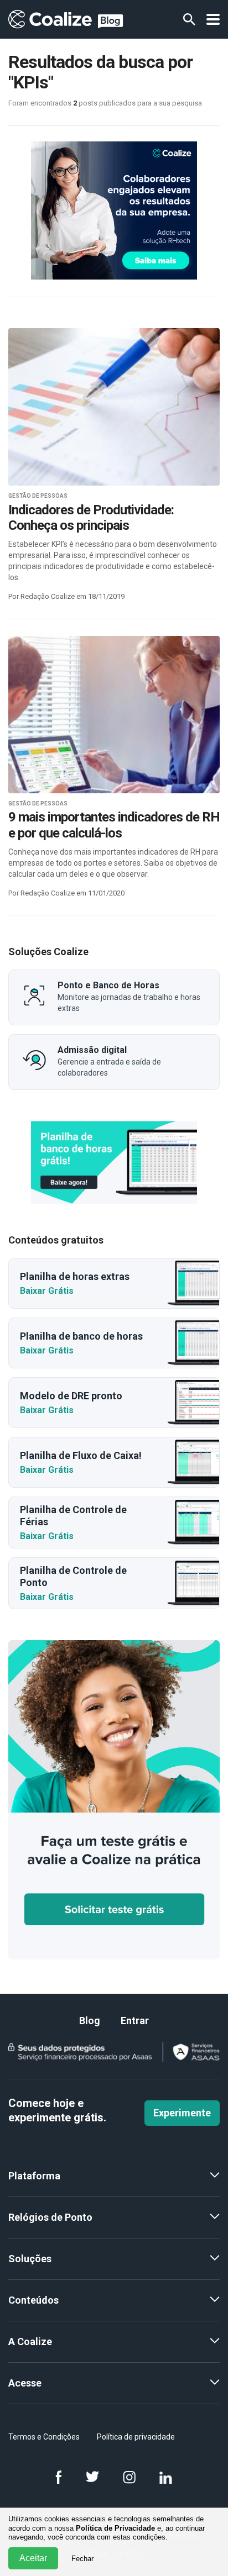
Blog (90, 2021)
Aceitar (33, 2558)
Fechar (82, 2559)
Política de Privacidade (115, 2528)
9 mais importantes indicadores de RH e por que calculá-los (114, 825)
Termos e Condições (44, 2437)
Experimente (182, 2113)
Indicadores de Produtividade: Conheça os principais (91, 518)
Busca (189, 19)
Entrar (135, 2021)
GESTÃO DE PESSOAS (38, 496)
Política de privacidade (136, 2437)
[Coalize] (114, 1162)
